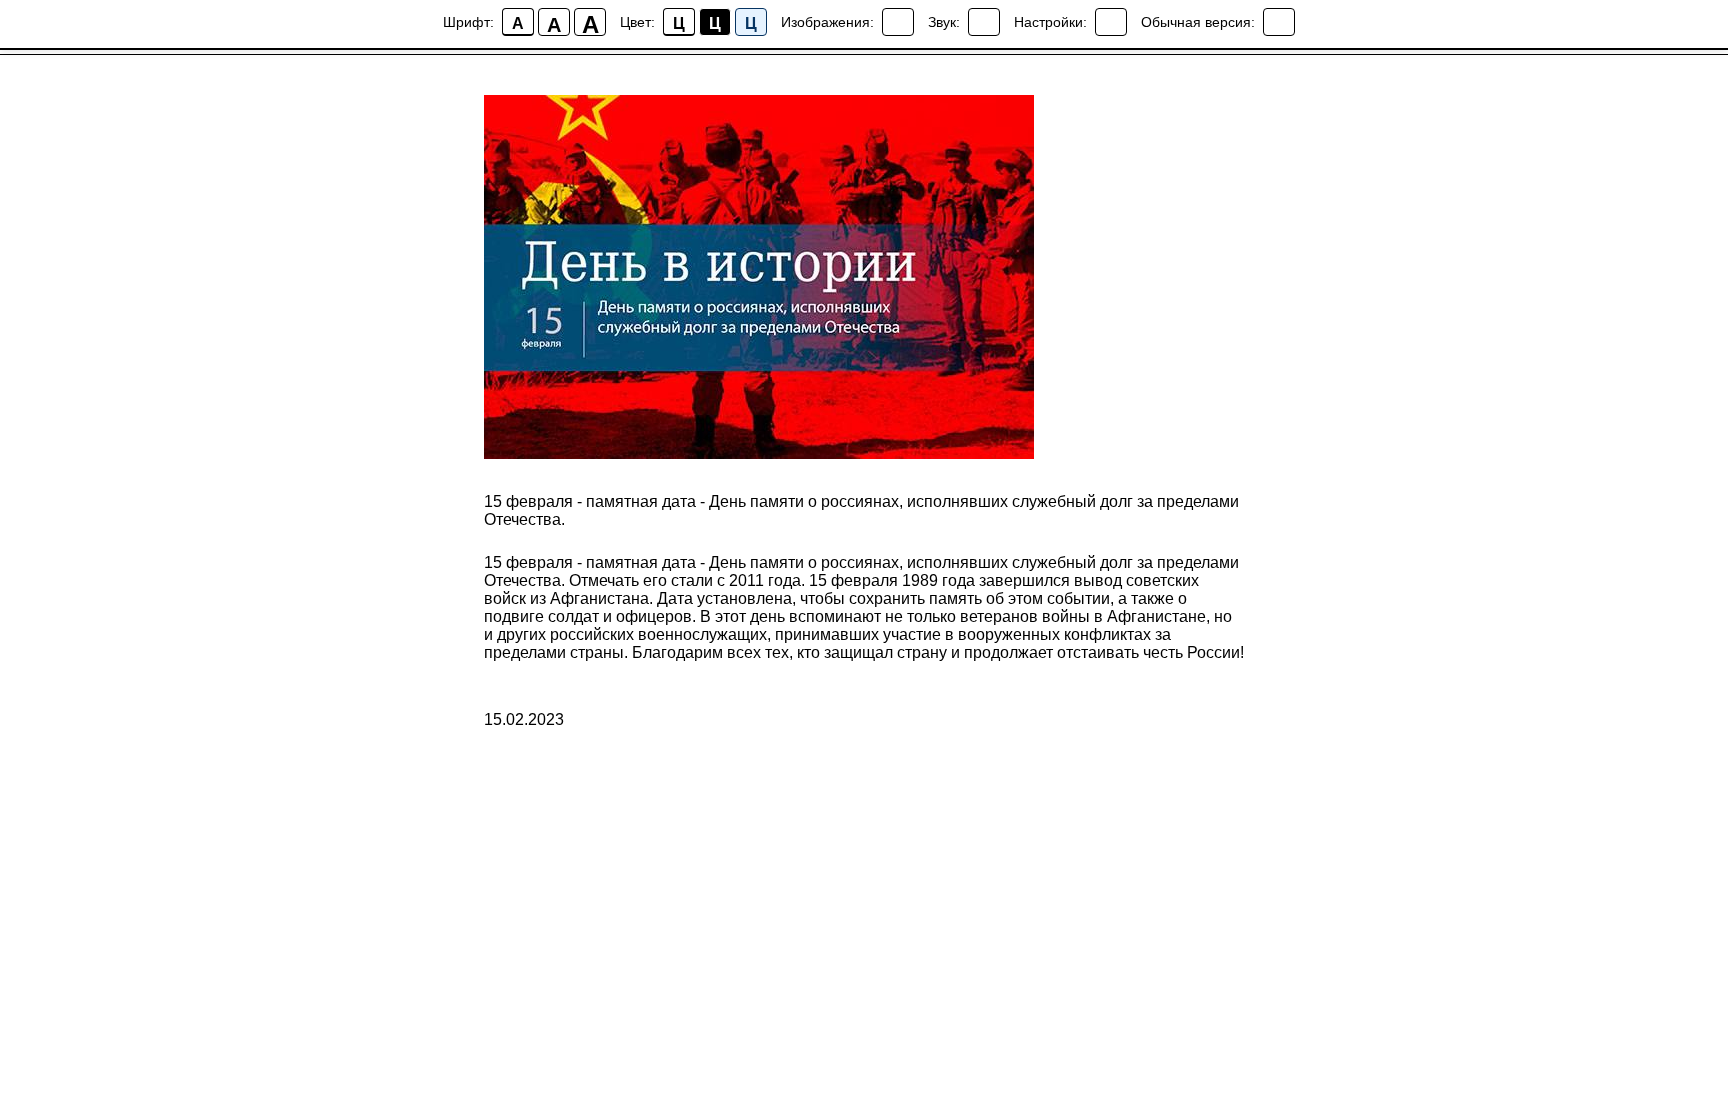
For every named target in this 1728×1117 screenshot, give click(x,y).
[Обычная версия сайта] (1279, 22)
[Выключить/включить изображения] (898, 22)
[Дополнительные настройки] (1111, 22)
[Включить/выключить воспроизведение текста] (984, 22)
